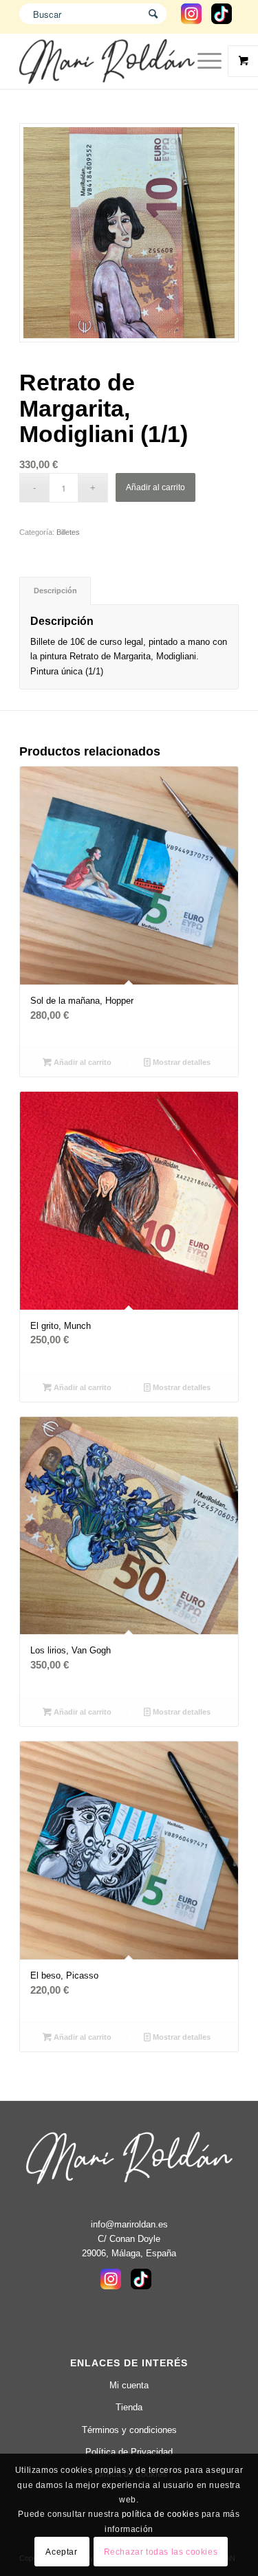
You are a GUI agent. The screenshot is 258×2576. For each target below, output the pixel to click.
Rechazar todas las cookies (161, 2552)
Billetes (68, 532)
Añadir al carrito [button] (82, 1062)
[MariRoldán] (107, 61)
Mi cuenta (129, 2385)
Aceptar (61, 2552)
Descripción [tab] (55, 591)
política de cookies (160, 2514)
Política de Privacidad (129, 2452)
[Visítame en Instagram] (191, 20)
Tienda (129, 2407)
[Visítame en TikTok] (222, 20)
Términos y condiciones (129, 2430)
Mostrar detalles (181, 1062)
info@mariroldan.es (129, 2224)
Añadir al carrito (155, 487)
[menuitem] (211, 61)
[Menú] (203, 61)
